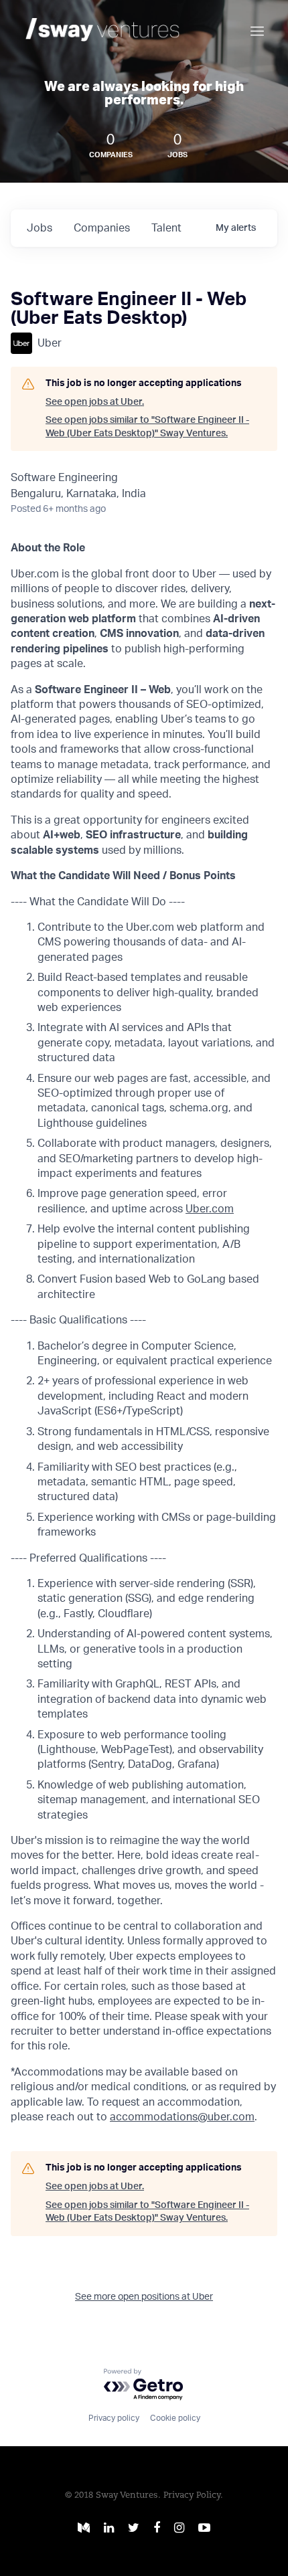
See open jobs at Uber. (95, 402)
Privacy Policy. (193, 2495)
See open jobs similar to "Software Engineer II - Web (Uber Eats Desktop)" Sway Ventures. (147, 427)
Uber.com (210, 1209)
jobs (40, 228)
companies (102, 228)
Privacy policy (114, 2418)
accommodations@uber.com (182, 2117)
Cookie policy (175, 2418)
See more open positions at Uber (144, 2297)
